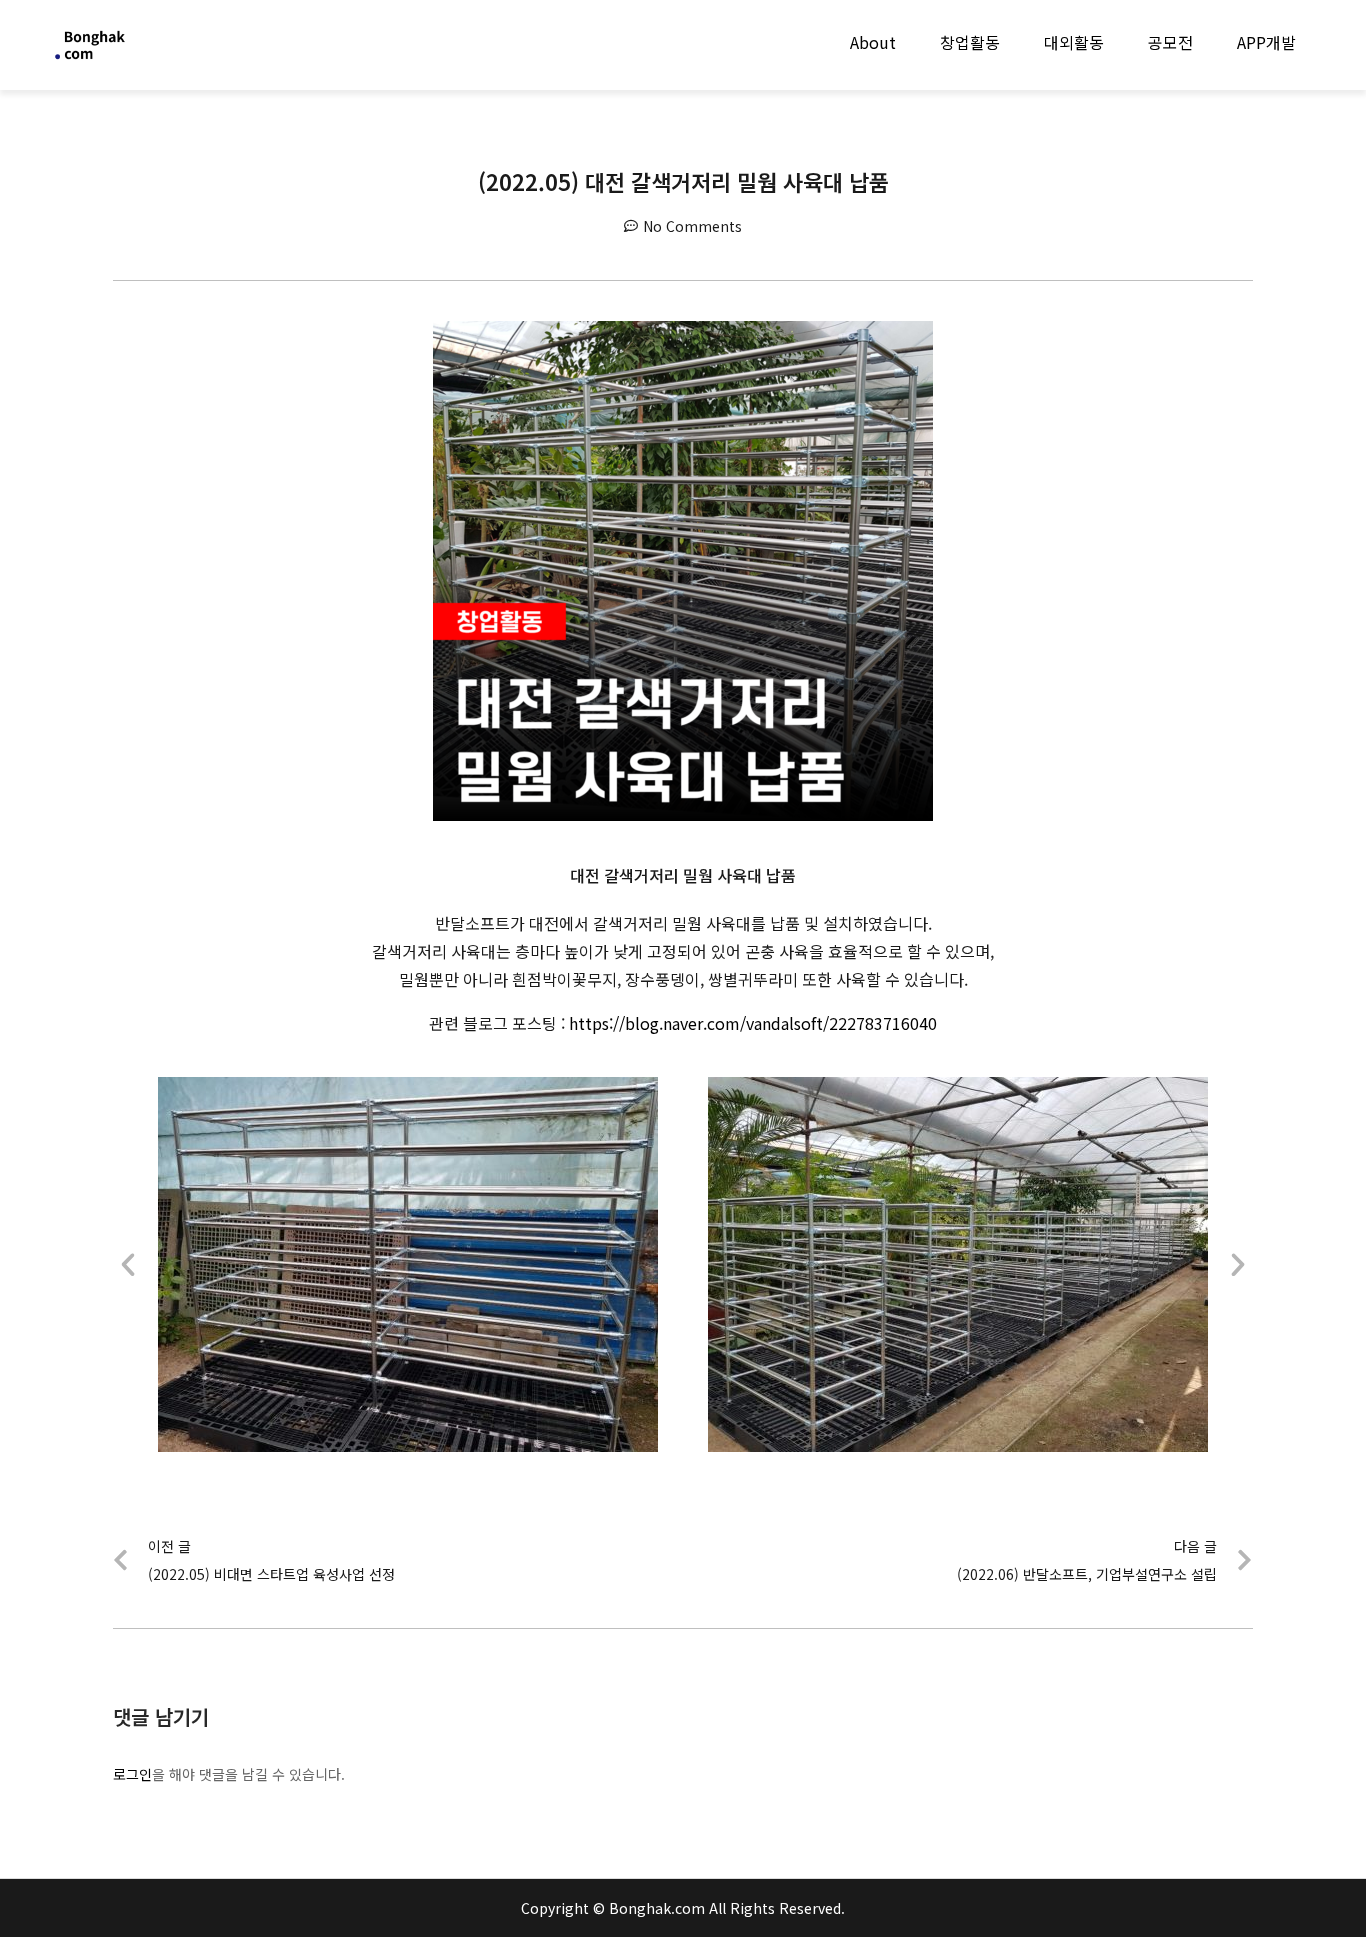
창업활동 (970, 42)
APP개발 (1266, 42)
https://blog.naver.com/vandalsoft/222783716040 (753, 1023)
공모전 (1170, 42)
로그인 (132, 1774)
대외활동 (1074, 42)
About (873, 42)
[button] (128, 1265)
